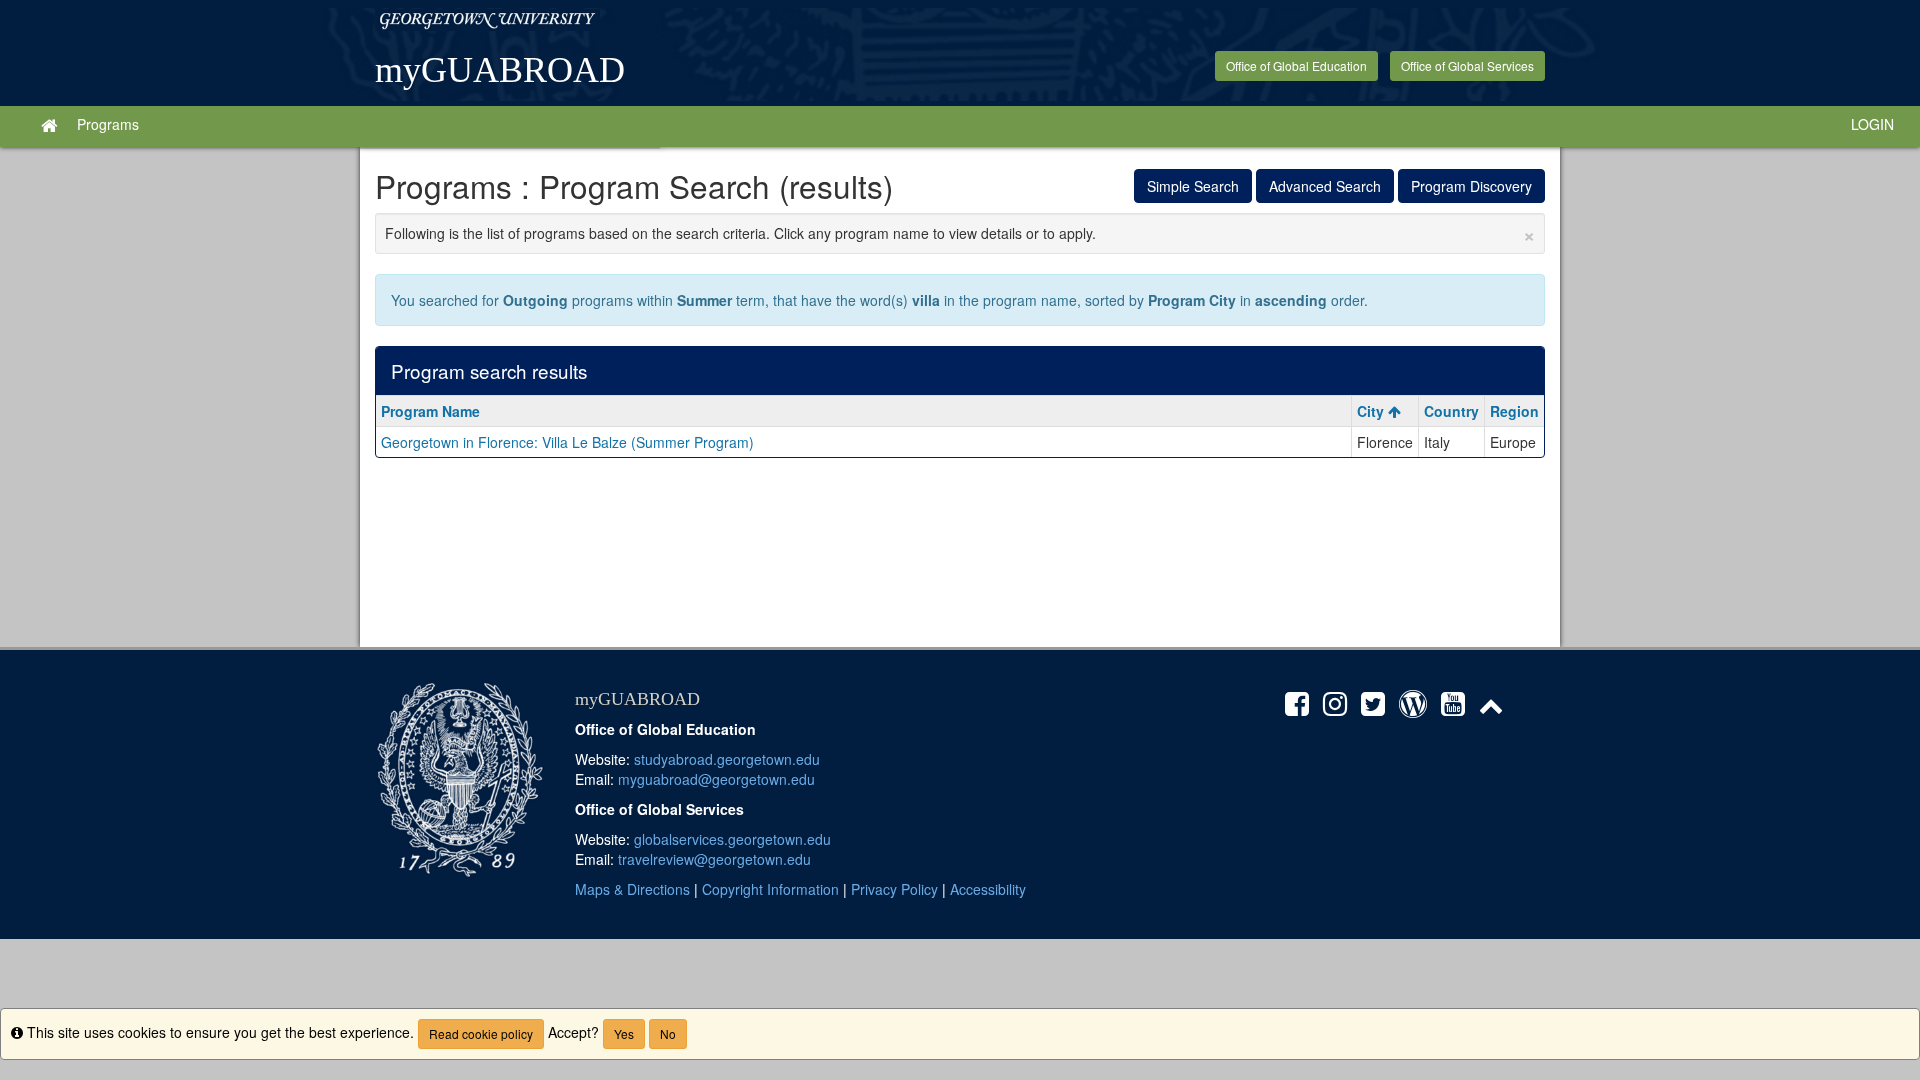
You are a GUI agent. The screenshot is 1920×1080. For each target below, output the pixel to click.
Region (1514, 411)
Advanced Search (1325, 186)
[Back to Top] (1496, 708)
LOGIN (1872, 124)
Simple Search (1193, 186)
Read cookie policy (481, 1033)
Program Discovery (1471, 186)
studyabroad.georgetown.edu (727, 759)
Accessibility (988, 889)
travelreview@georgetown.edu (714, 859)
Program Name (430, 411)
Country (1451, 411)
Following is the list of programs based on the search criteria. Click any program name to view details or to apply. (960, 233)
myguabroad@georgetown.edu (716, 779)
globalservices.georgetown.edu (732, 839)
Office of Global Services (1467, 65)
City (1372, 411)
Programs (108, 124)
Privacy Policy (894, 889)
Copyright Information (770, 889)
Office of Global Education (1296, 65)
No (668, 1033)
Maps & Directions (632, 889)
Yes (624, 1033)
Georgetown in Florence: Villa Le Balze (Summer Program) (567, 442)
